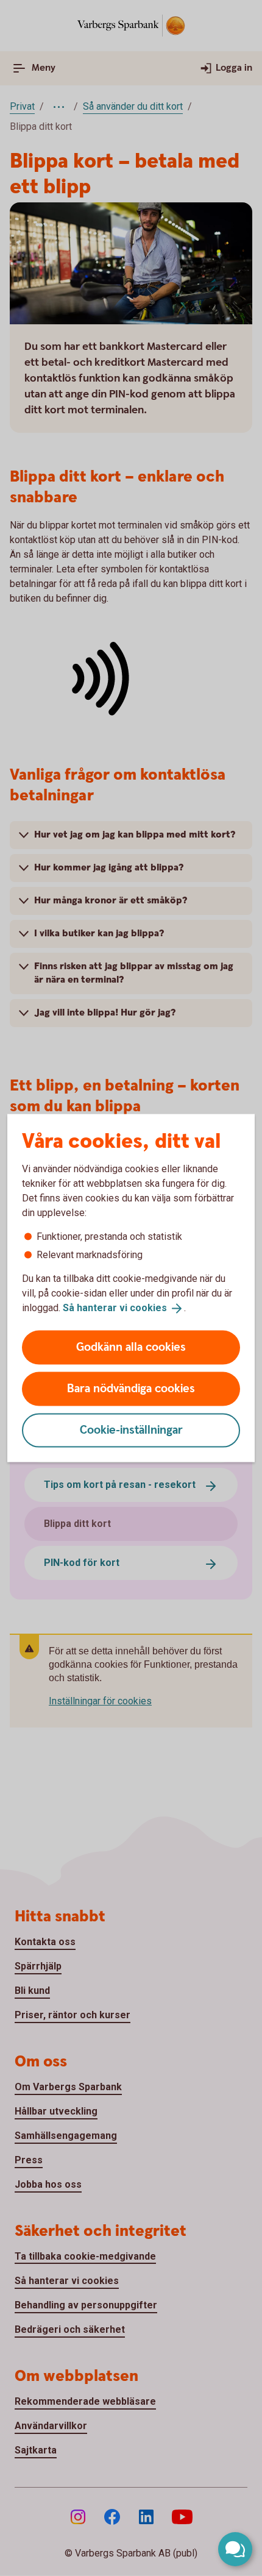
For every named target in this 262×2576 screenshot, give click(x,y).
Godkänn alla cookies (131, 1347)
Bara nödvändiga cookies (131, 1388)
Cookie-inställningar (131, 1430)
